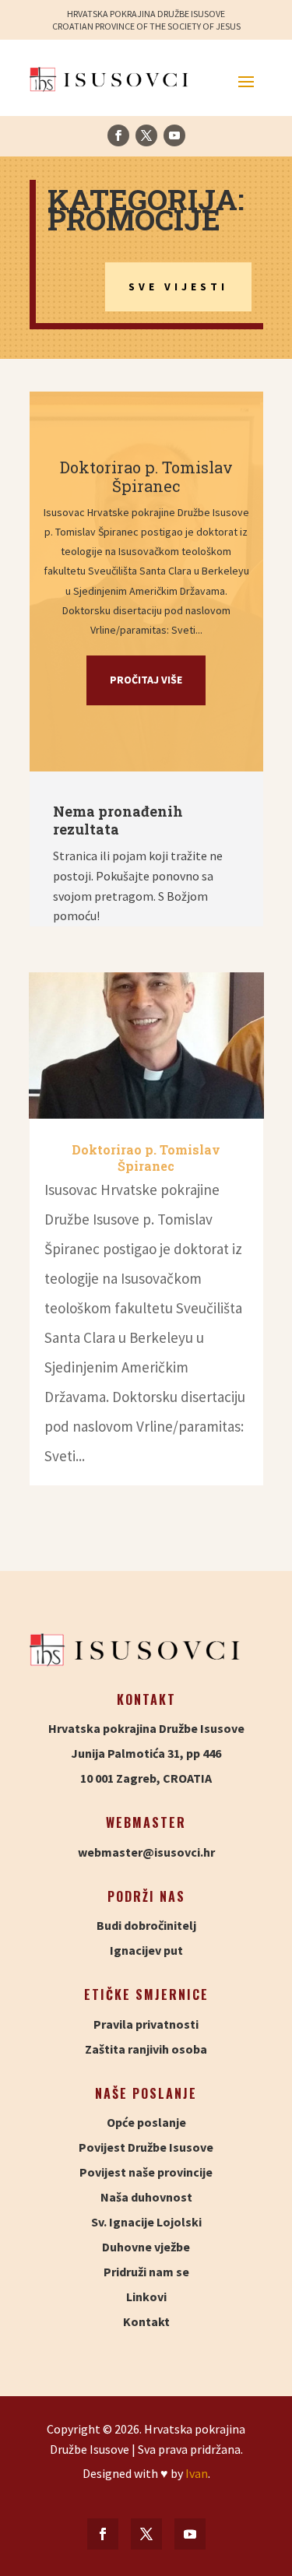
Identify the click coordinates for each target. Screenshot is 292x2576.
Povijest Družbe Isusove (146, 2147)
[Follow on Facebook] (118, 135)
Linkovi (146, 2297)
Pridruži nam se (146, 2272)
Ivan (197, 2473)
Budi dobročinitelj (146, 1925)
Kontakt (146, 2321)
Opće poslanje (146, 2122)
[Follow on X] (146, 135)
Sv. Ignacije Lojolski (146, 2222)
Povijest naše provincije (146, 2172)
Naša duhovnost (146, 2197)
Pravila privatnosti (146, 2024)
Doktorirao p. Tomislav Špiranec (146, 476)
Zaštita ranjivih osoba (146, 2049)
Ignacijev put (146, 1950)
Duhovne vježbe (146, 2247)
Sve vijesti (178, 286)
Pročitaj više (146, 680)
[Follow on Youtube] (174, 135)
